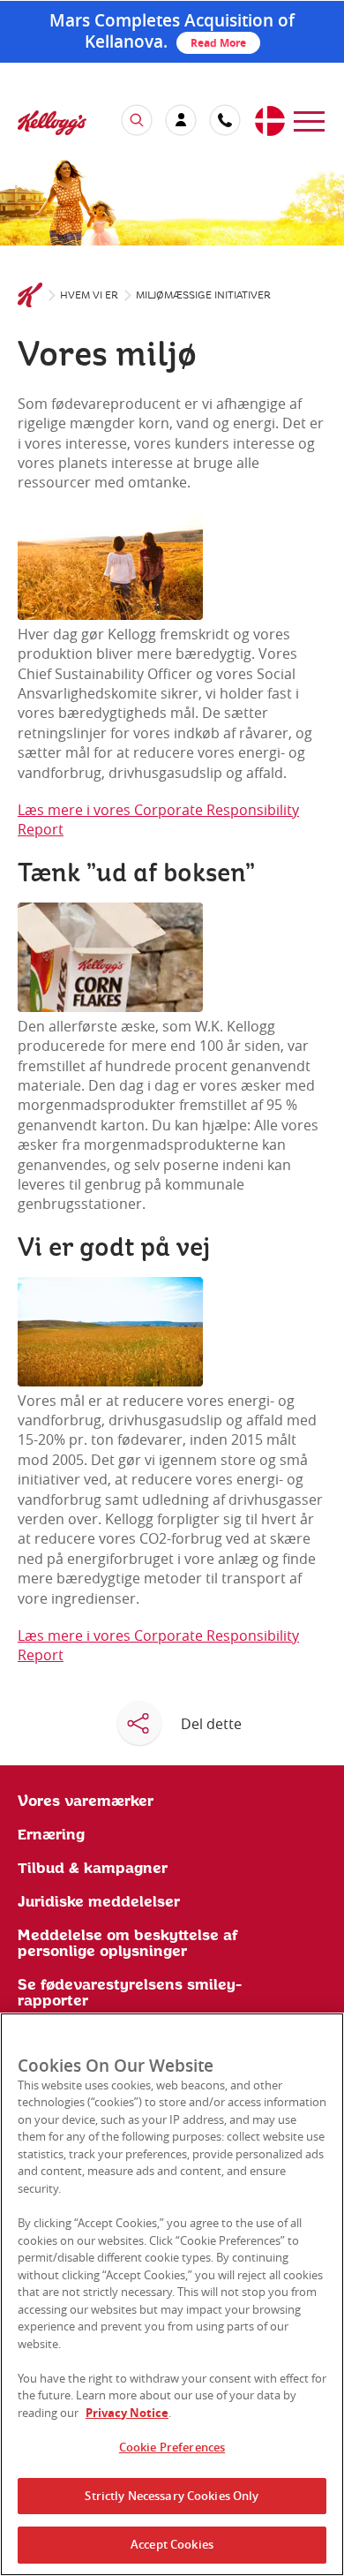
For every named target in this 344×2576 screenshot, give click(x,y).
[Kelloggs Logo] (30, 296)
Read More (218, 43)
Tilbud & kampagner (93, 1869)
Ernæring (51, 1835)
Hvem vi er (89, 295)
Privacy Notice (127, 2413)
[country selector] (269, 122)
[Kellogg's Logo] (34, 125)
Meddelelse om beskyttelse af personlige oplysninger (128, 1944)
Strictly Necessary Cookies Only (172, 2496)
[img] (172, 202)
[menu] (309, 120)
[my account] (181, 120)
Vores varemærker (86, 1802)
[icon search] (137, 120)
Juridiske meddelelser (99, 1902)
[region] (172, 2294)
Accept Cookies (172, 2544)
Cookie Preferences (172, 2447)
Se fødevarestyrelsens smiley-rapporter (130, 1993)
